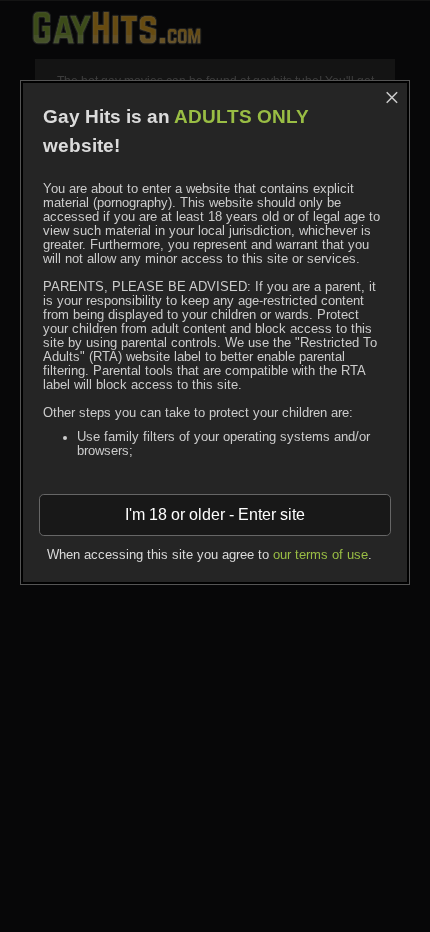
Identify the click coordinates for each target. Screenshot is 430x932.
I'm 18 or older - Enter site (215, 514)
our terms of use (320, 555)
